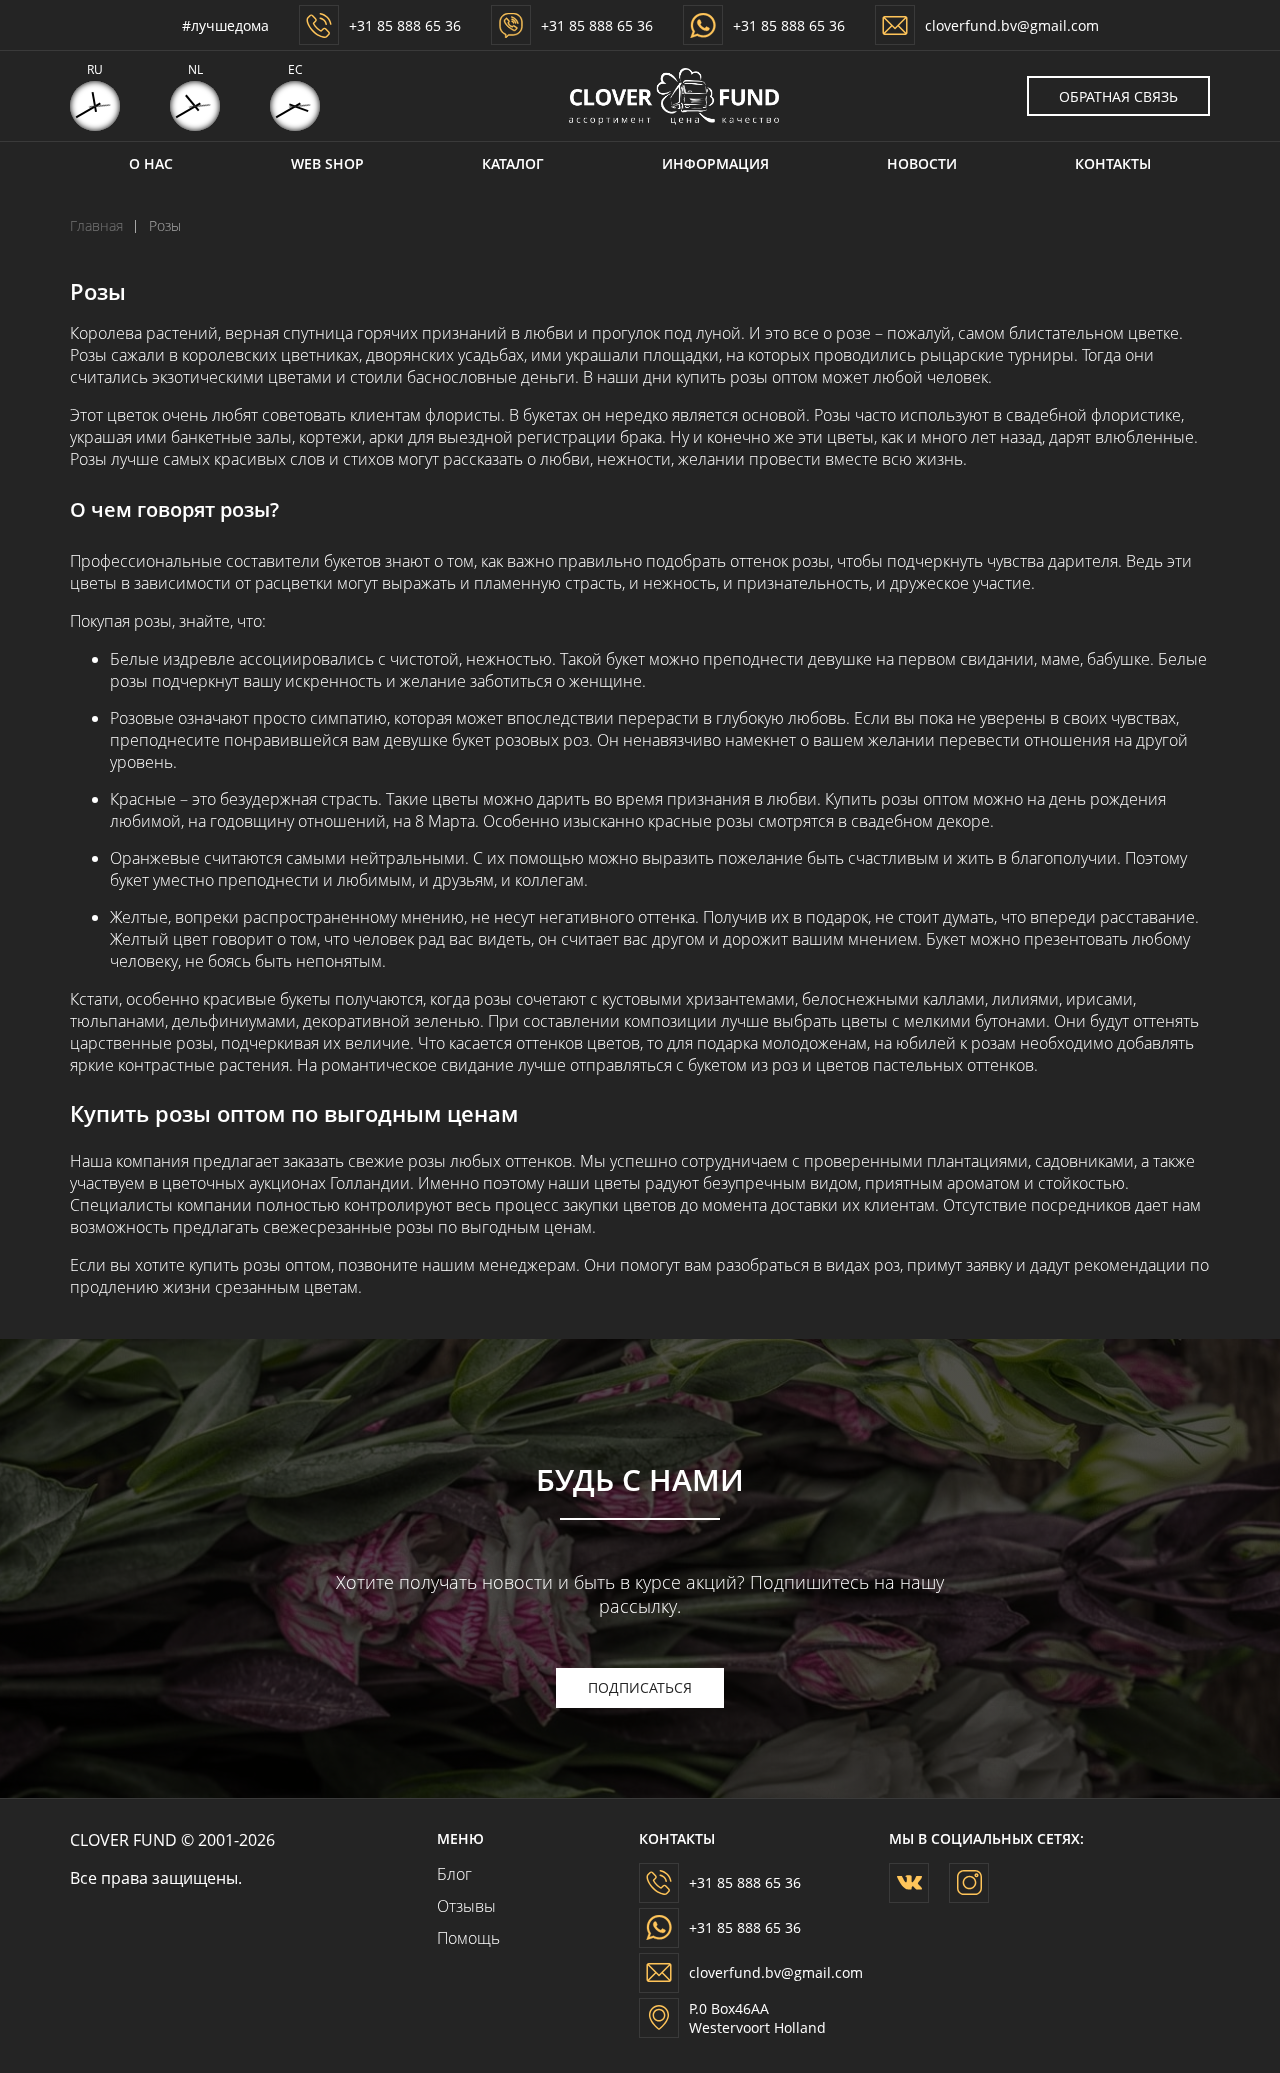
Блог (454, 1874)
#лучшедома (225, 25)
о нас (151, 163)
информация (715, 163)
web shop (327, 163)
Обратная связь (1118, 96)
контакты (1113, 163)
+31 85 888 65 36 (405, 25)
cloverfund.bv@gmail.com (1012, 25)
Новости (922, 163)
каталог (513, 163)
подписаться (640, 1687)
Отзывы (460, 1906)
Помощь (460, 1938)
